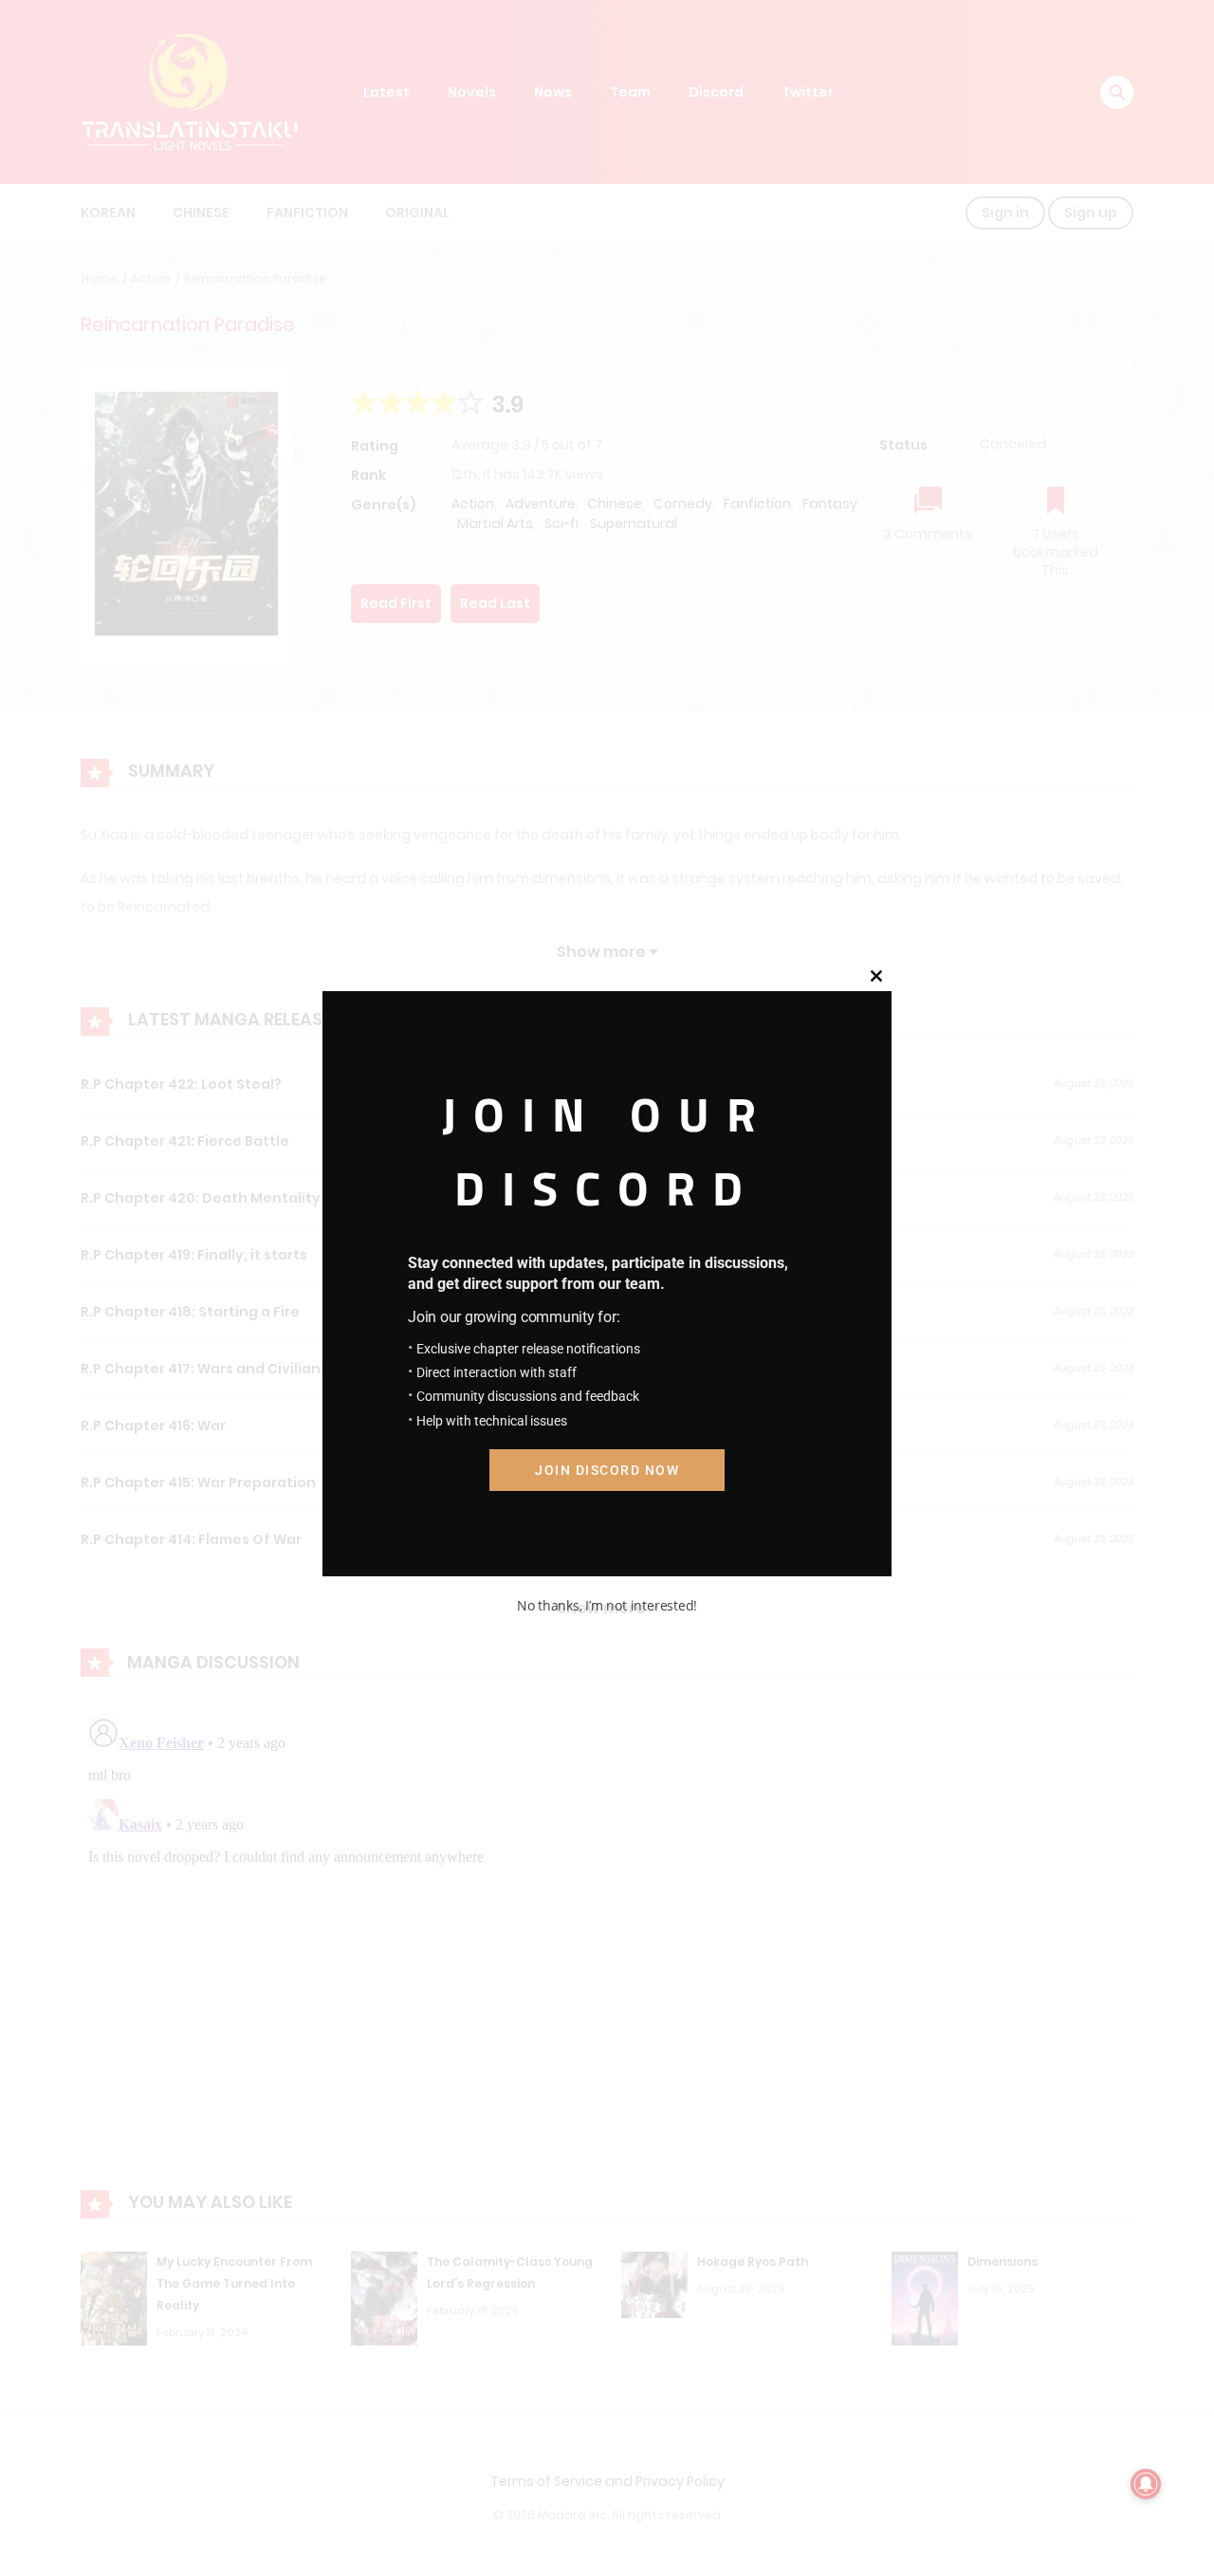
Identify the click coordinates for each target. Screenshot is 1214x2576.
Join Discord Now (607, 1470)
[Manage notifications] (1146, 2484)
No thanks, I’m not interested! (607, 1605)
